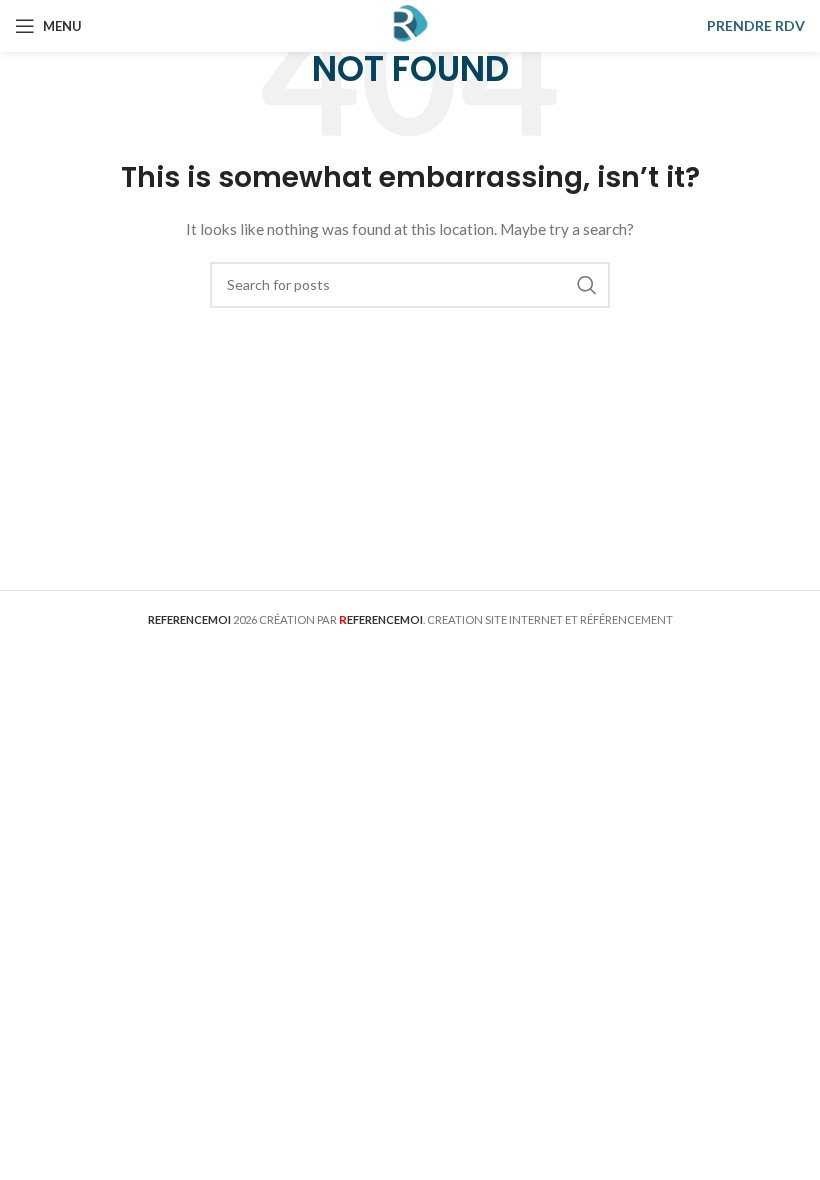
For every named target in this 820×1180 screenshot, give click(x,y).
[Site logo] (410, 24)
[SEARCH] (587, 285)
